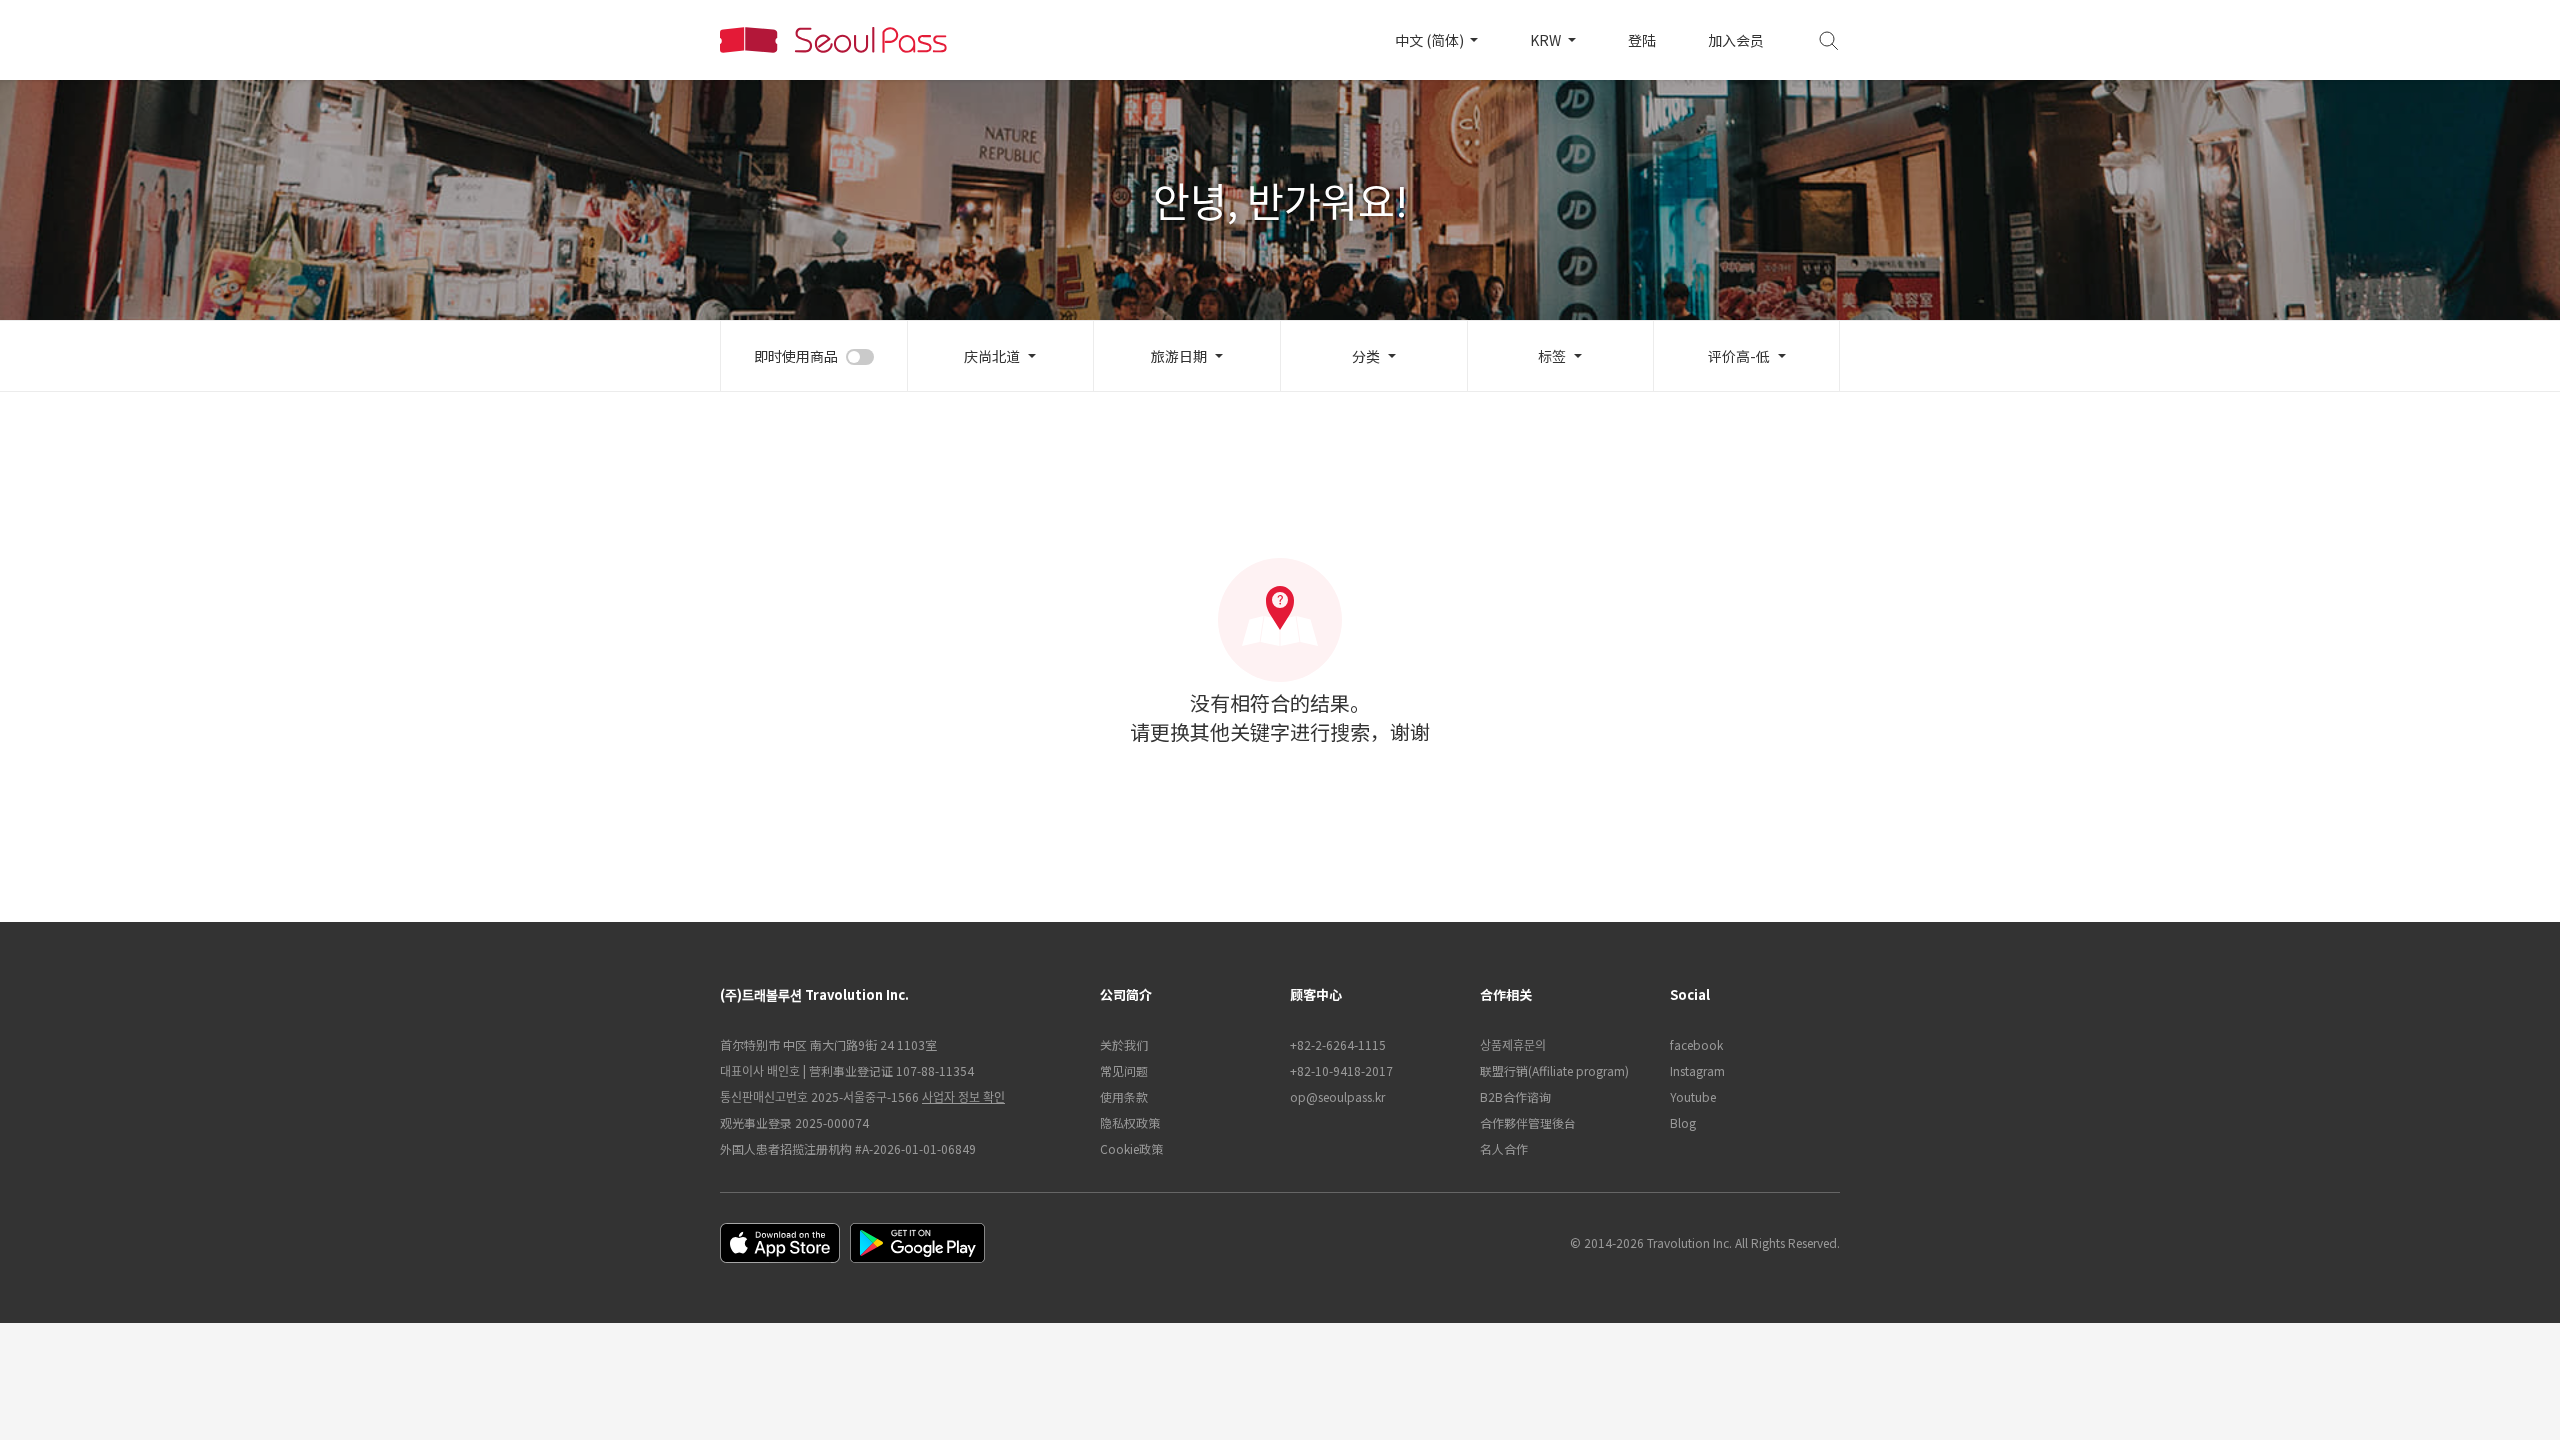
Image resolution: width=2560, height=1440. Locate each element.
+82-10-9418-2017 (1341, 1070)
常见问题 (1124, 1070)
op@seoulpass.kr (1337, 1096)
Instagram (1697, 1070)
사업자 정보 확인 (963, 1096)
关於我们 (1124, 1044)
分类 (1366, 356)
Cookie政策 (1131, 1148)
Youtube (1693, 1096)
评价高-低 (1739, 356)
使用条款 (1124, 1096)
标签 (1552, 356)
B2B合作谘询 (1515, 1096)
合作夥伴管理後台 (1528, 1122)
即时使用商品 (796, 356)
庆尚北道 (992, 356)
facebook (1696, 1044)
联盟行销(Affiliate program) (1554, 1070)
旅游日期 (1179, 356)
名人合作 (1504, 1148)
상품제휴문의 (1513, 1044)
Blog (1683, 1122)
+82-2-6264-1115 (1338, 1044)
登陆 (1642, 40)
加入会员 (1736, 40)
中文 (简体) (1431, 40)
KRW (1547, 40)
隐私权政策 (1130, 1122)
